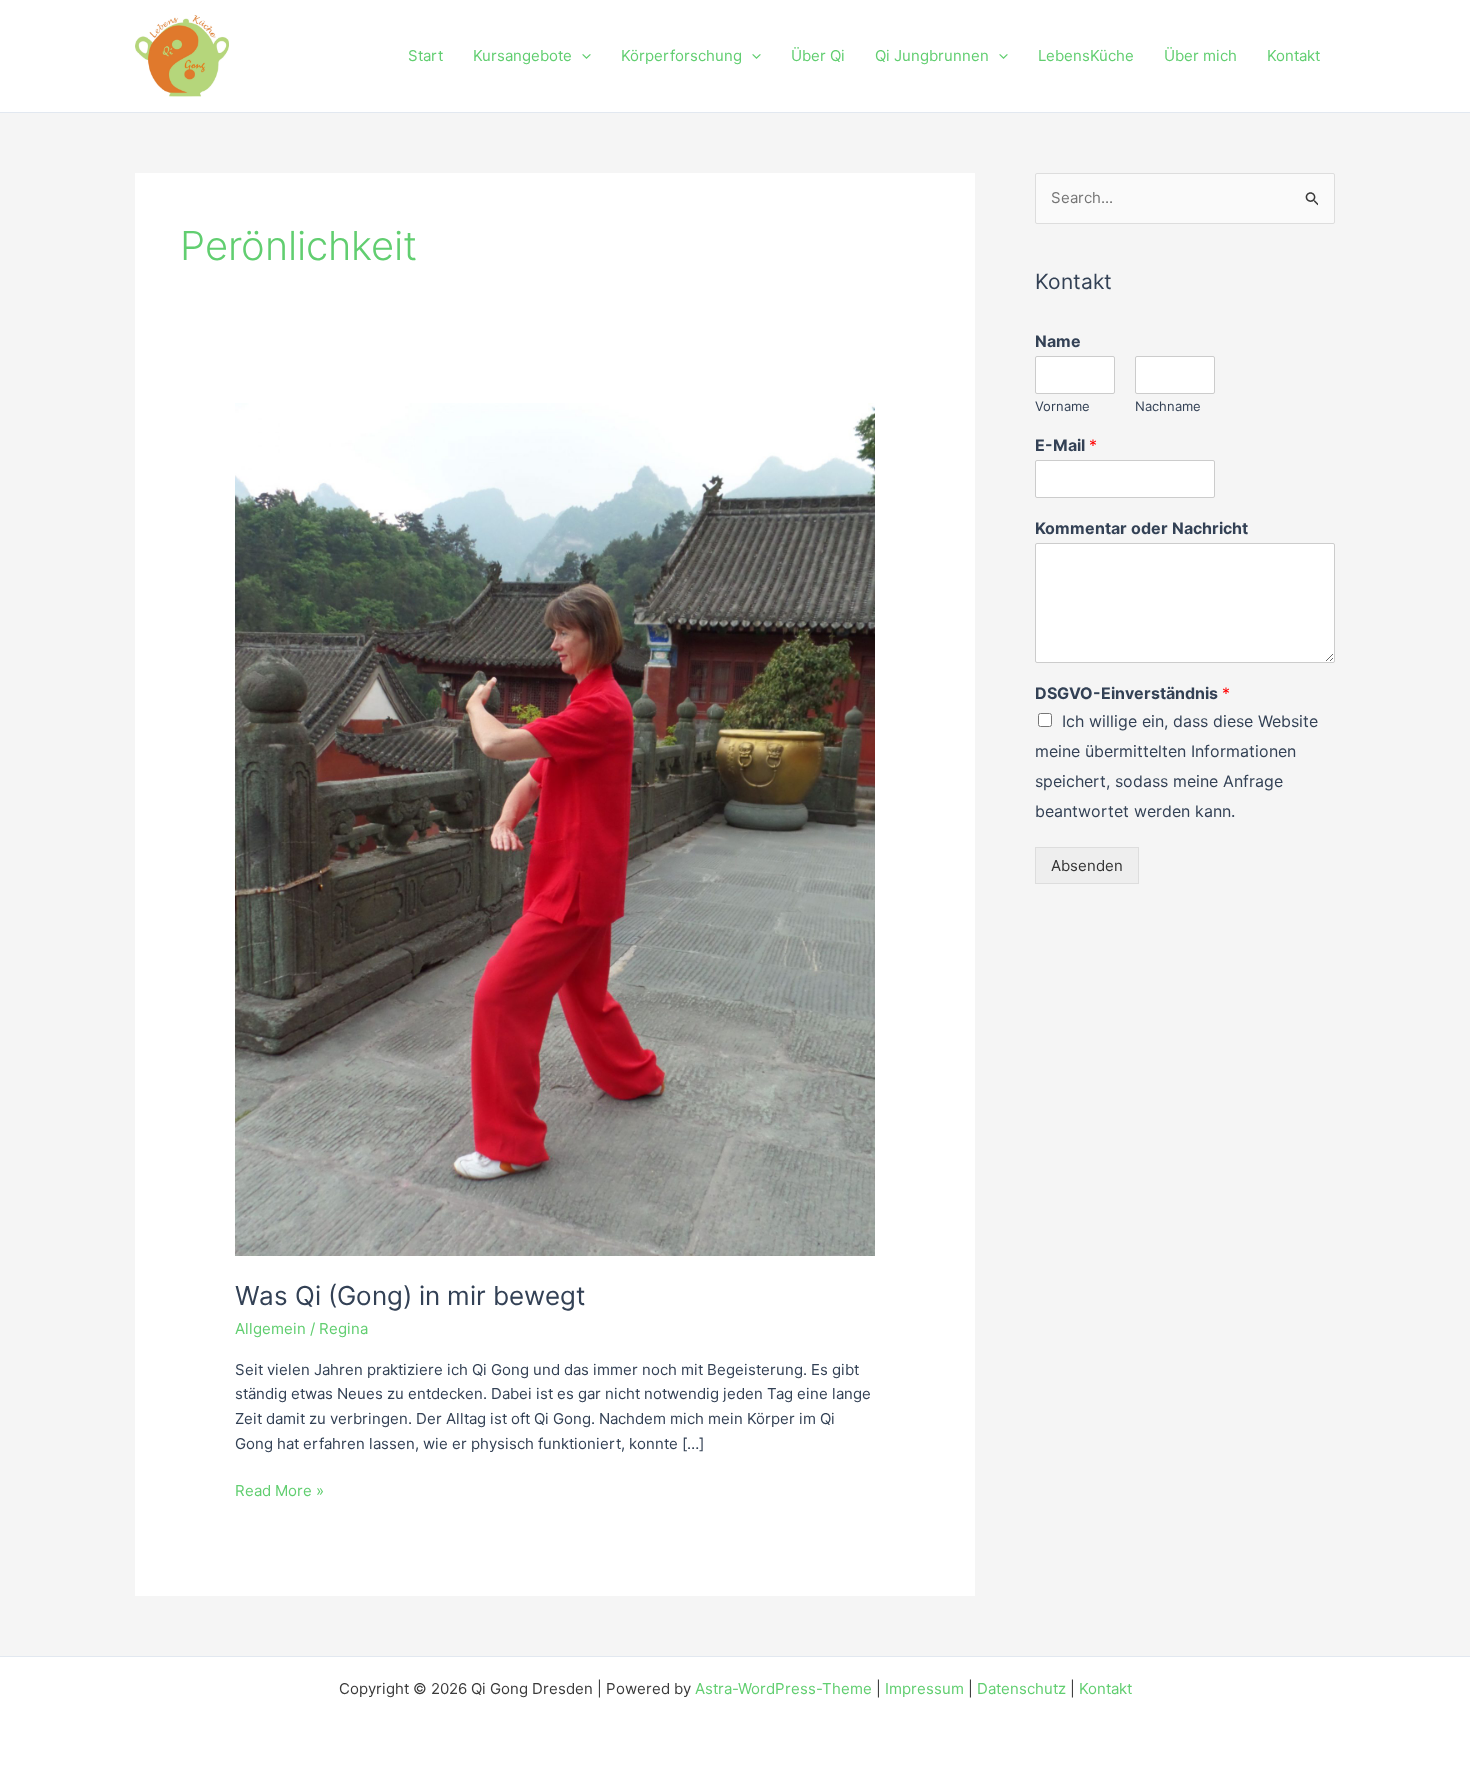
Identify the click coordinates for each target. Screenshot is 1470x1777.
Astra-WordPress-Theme (783, 1688)
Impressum (924, 1688)
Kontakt (1293, 55)
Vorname (1062, 406)
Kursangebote (522, 55)
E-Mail (1066, 445)
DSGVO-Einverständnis (1132, 693)
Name (1058, 341)
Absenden (1087, 865)
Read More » (279, 1489)
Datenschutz (1021, 1688)
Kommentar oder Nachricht (1141, 528)
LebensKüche (1086, 55)
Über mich (1200, 55)
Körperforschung (681, 55)
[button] (581, 56)
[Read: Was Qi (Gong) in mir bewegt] (555, 828)
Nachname (1168, 406)
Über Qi (818, 55)
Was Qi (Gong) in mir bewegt (410, 1295)
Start (425, 55)
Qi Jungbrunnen (932, 55)
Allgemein (270, 1328)
